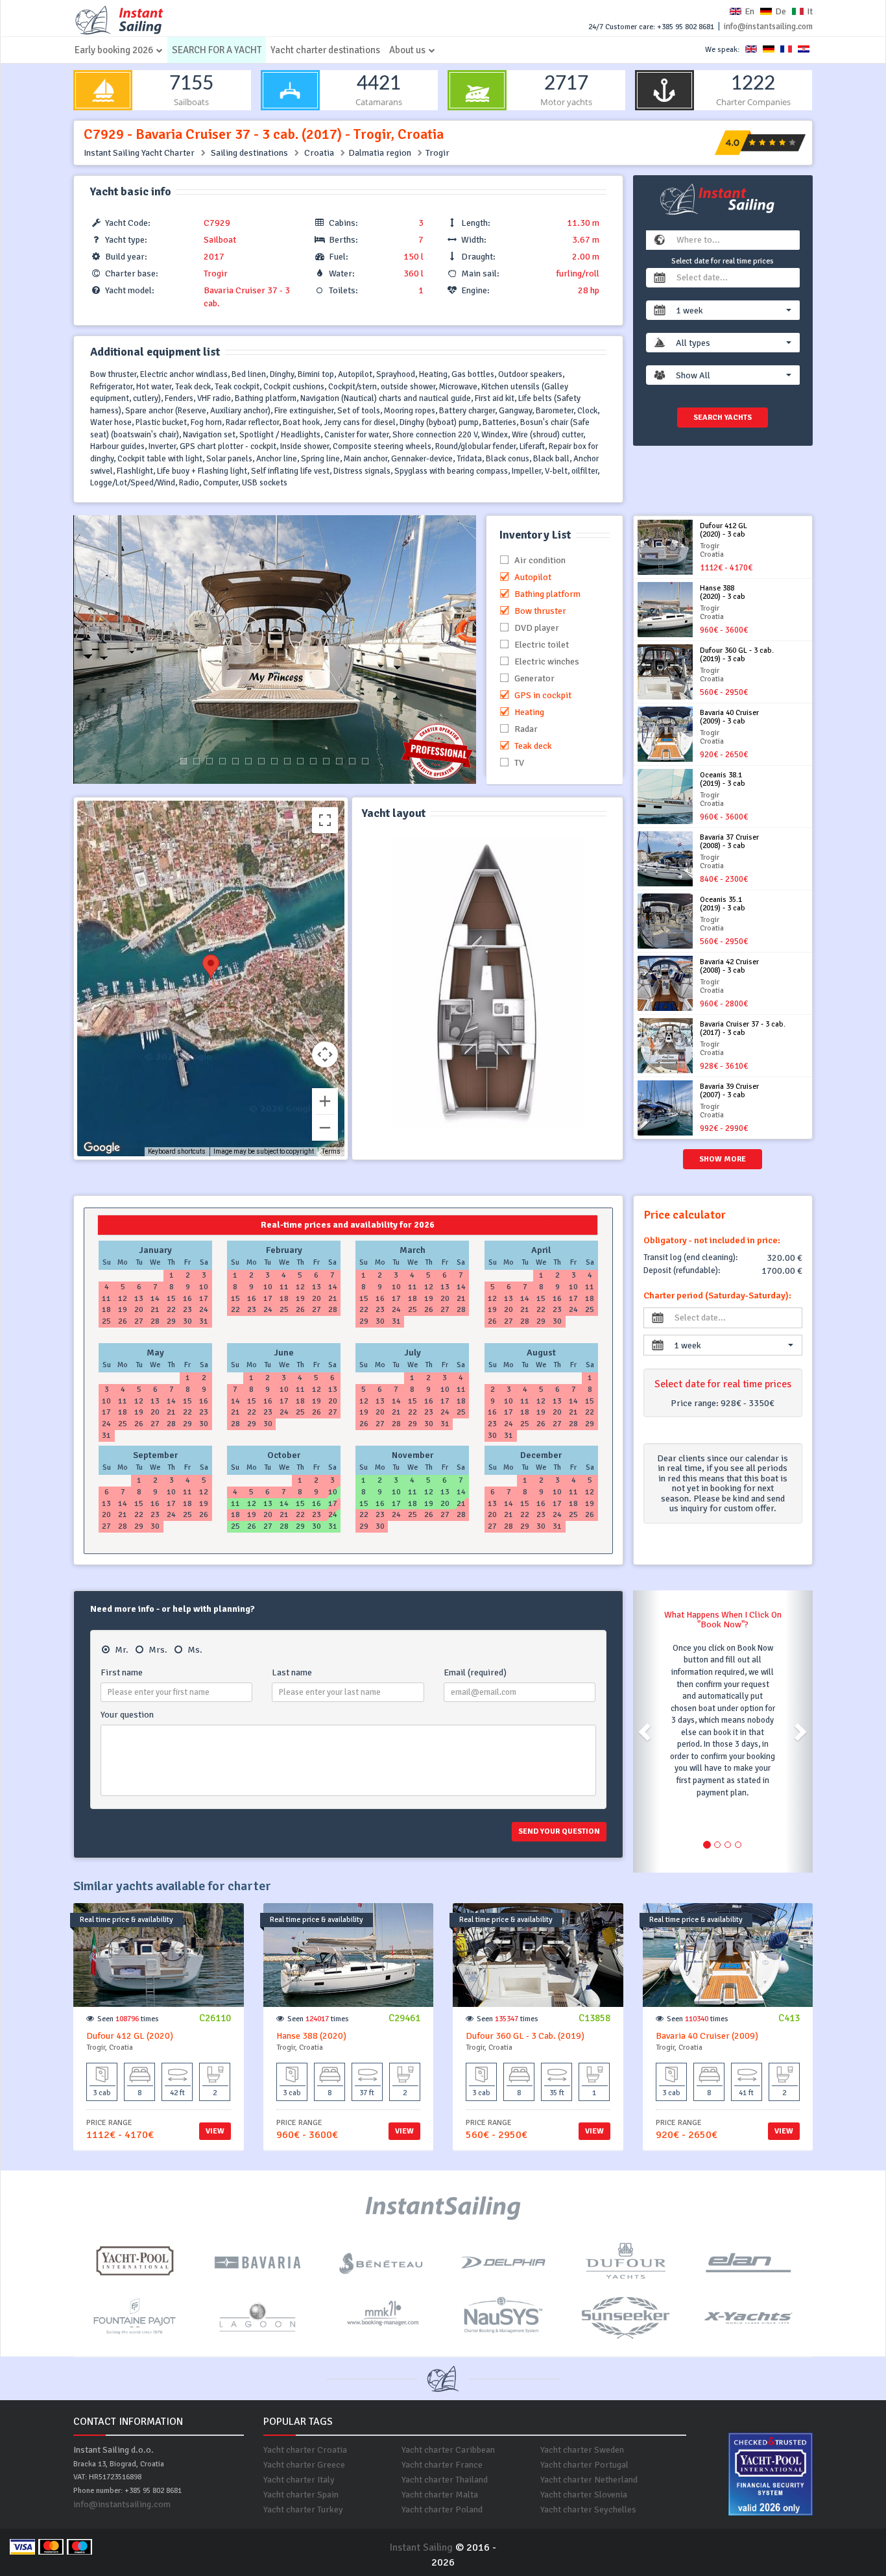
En (749, 11)
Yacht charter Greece (304, 2465)
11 (313, 761)
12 (326, 761)
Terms (331, 1151)
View (215, 2131)
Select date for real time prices (723, 261)
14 (352, 761)
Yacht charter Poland (442, 2509)
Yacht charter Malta (440, 2495)
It (810, 11)
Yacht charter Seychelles (588, 2509)
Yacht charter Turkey (303, 2509)
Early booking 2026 (114, 50)
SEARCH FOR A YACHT (217, 50)
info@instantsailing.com (768, 27)
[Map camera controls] (325, 1054)
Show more (723, 1159)
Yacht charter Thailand (445, 2480)
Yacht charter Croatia (305, 2450)
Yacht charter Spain (301, 2495)
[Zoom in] (325, 1101)
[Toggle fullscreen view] (325, 820)
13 (339, 761)
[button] (734, 310)
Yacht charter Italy (299, 2480)
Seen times (128, 2019)
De (781, 11)
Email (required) (475, 1672)
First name (122, 1672)
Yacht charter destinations (325, 50)
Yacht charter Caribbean (448, 2450)
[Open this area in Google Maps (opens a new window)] (102, 1148)
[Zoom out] (325, 1128)
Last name (292, 1672)
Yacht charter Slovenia (584, 2495)
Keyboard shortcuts (177, 1151)
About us (407, 50)
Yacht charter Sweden (582, 2450)
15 (365, 761)
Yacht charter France (442, 2465)
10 (300, 761)
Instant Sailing (421, 2547)
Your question (127, 1715)
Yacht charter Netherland (589, 2480)
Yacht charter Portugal (584, 2465)
